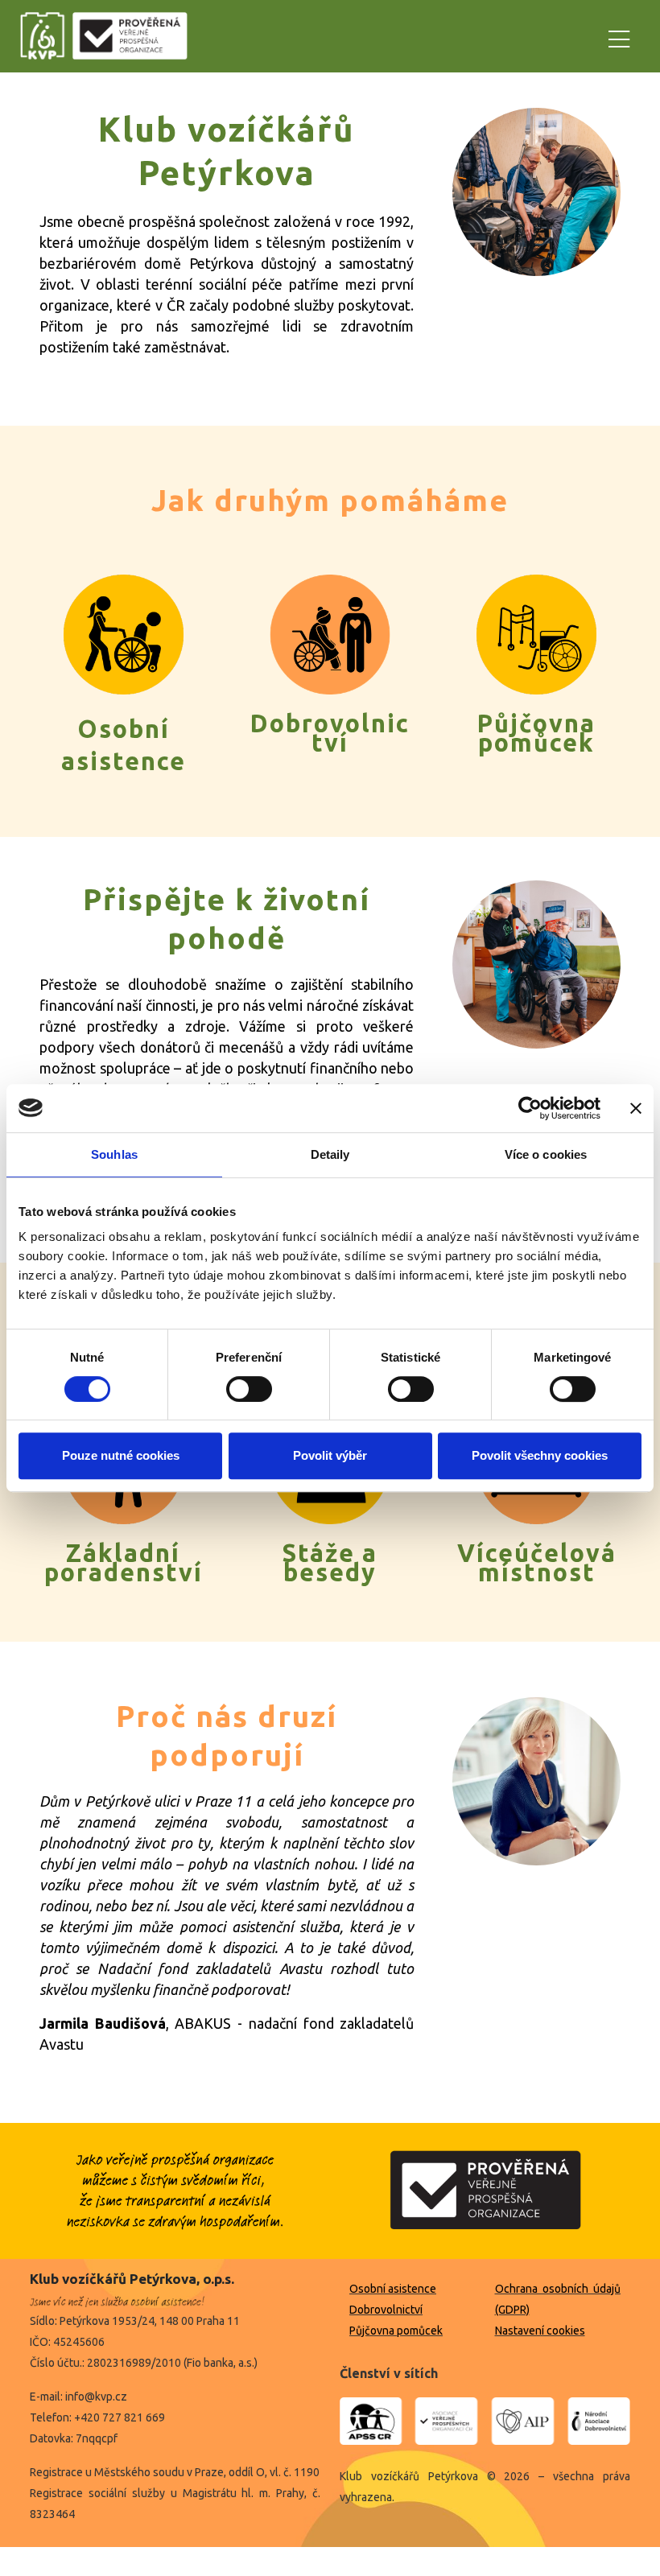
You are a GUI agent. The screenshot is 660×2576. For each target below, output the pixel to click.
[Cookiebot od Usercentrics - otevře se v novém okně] (530, 1108)
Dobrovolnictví (330, 733)
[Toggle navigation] (619, 37)
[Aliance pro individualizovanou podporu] (523, 2421)
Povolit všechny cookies (540, 1455)
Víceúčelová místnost (537, 1563)
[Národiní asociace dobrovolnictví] (596, 2421)
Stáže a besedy (330, 1563)
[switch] (249, 1389)
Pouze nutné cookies (121, 1455)
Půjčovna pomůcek (536, 733)
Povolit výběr (330, 1455)
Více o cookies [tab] (546, 1154)
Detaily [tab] (330, 1154)
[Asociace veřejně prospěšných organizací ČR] (446, 2421)
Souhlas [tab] (114, 1154)
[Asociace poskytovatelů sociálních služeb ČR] (374, 2421)
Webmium (362, 2562)
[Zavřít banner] (636, 1108)
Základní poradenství (124, 1563)
